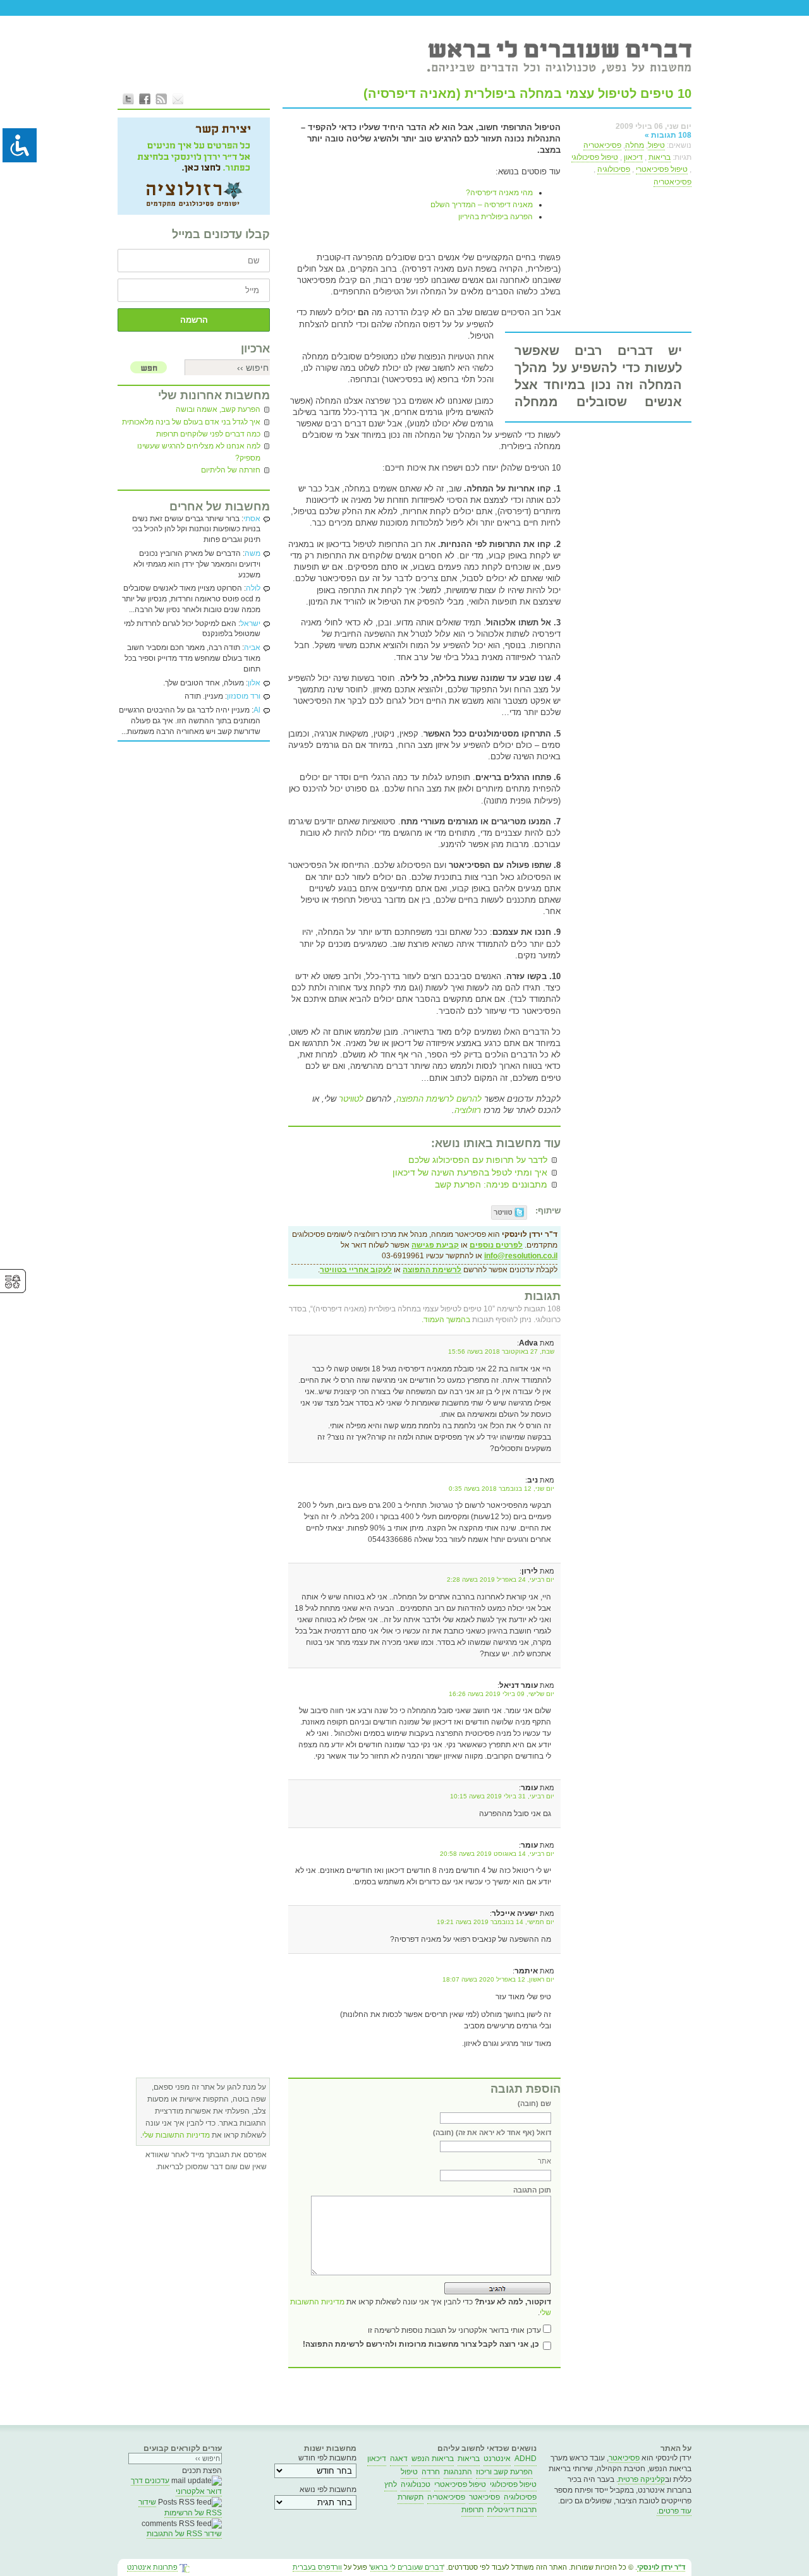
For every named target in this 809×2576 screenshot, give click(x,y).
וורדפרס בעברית (317, 2567)
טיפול (656, 145)
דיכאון (633, 157)
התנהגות (458, 2472)
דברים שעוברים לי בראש (407, 2567)
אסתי (252, 519)
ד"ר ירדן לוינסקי (661, 2567)
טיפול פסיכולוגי (595, 157)
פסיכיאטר (624, 2458)
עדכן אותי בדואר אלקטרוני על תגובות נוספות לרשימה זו (454, 2330)
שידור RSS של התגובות (184, 2534)
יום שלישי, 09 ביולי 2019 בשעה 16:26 (502, 1694)
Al (257, 710)
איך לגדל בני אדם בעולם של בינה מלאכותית (191, 422)
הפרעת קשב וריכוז (504, 2472)
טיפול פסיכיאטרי (662, 169)
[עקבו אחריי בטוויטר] (128, 99)
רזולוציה (468, 1110)
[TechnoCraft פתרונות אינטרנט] (185, 2569)
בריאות (660, 157)
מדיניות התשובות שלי (176, 2135)
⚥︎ (13, 1282)
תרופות (472, 2510)
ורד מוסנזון (244, 696)
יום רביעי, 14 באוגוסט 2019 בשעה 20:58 (497, 1854)
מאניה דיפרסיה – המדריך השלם (482, 205)
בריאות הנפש (433, 2459)
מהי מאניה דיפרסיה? (499, 193)
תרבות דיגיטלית (512, 2510)
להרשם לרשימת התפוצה (439, 1099)
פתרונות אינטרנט (152, 2567)
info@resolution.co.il (521, 1256)
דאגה (399, 2459)
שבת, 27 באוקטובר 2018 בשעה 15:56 (501, 1351)
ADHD (526, 2459)
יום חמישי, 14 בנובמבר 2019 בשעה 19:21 (496, 1922)
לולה (253, 588)
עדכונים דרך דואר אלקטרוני (176, 2486)
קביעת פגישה (435, 1245)
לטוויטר (350, 1099)
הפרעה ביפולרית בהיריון (496, 217)
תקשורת (411, 2497)
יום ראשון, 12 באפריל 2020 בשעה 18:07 (498, 1979)
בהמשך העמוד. (446, 1320)
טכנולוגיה (416, 2484)
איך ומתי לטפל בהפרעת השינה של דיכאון (470, 1172)
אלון (254, 683)
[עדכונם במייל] (178, 99)
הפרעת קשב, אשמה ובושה (218, 409)
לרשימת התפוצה (432, 1270)
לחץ (391, 2484)
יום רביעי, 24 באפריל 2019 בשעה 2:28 (501, 1580)
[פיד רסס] (161, 99)
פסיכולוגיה (614, 169)
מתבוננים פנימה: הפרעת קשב (491, 1184)
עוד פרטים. (674, 2511)
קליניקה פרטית (642, 2479)
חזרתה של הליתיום (231, 470)
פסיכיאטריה (602, 145)
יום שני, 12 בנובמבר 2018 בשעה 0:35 (502, 1489)
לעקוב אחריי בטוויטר (356, 1270)
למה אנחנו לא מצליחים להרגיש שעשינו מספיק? (199, 452)
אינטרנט (497, 2459)
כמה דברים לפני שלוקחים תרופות (208, 434)
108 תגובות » (668, 135)
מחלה (635, 145)
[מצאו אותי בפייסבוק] (145, 99)
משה (252, 553)
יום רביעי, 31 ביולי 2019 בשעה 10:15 (502, 1796)
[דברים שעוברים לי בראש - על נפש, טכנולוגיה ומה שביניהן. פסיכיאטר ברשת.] (559, 56)
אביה (252, 647)
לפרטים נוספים (496, 1245)
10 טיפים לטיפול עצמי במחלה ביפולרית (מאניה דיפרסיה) (527, 93)
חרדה (431, 2472)
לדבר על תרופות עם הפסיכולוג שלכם (478, 1160)
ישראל (250, 623)
